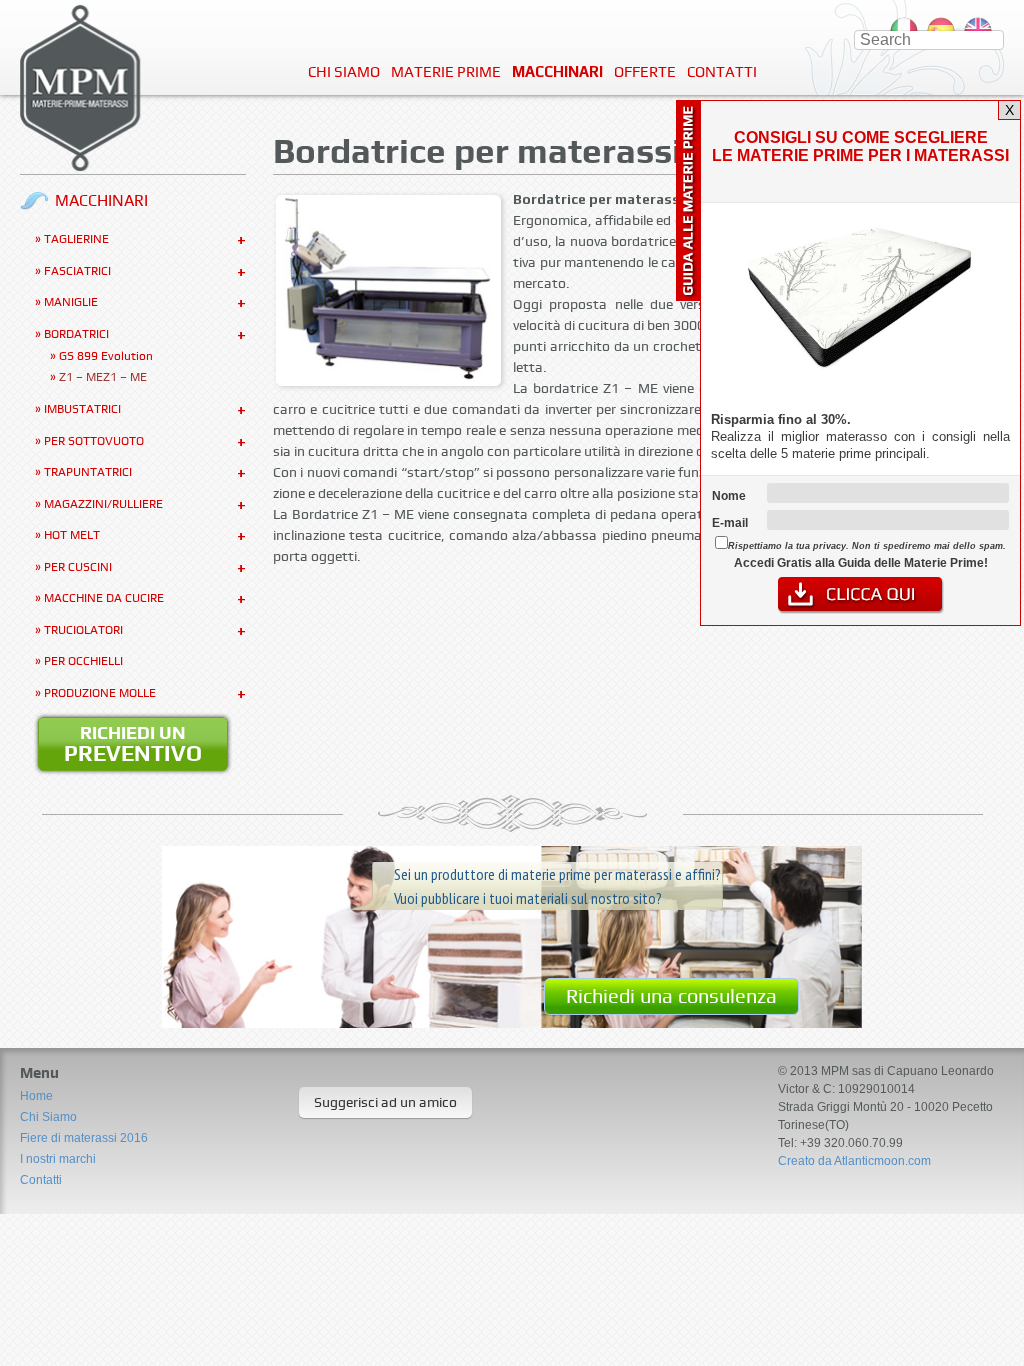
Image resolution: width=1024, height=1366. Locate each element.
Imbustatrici (82, 409)
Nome (729, 496)
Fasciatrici (77, 271)
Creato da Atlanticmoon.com (854, 1161)
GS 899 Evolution (106, 356)
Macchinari (557, 71)
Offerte (645, 72)
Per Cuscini (78, 567)
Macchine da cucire (104, 598)
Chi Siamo (344, 72)
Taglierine (76, 239)
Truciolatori (83, 630)
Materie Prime (446, 72)
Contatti (722, 72)
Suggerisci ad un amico (385, 1102)
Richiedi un (133, 744)
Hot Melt (72, 535)
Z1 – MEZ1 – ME (103, 377)
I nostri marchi (58, 1159)
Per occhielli (83, 661)
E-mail (730, 523)
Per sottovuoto (94, 441)
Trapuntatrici (88, 472)
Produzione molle (100, 693)
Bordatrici (76, 334)
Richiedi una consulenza (671, 996)
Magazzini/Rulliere (103, 504)
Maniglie (71, 302)
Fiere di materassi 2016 (84, 1138)
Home (36, 1096)
